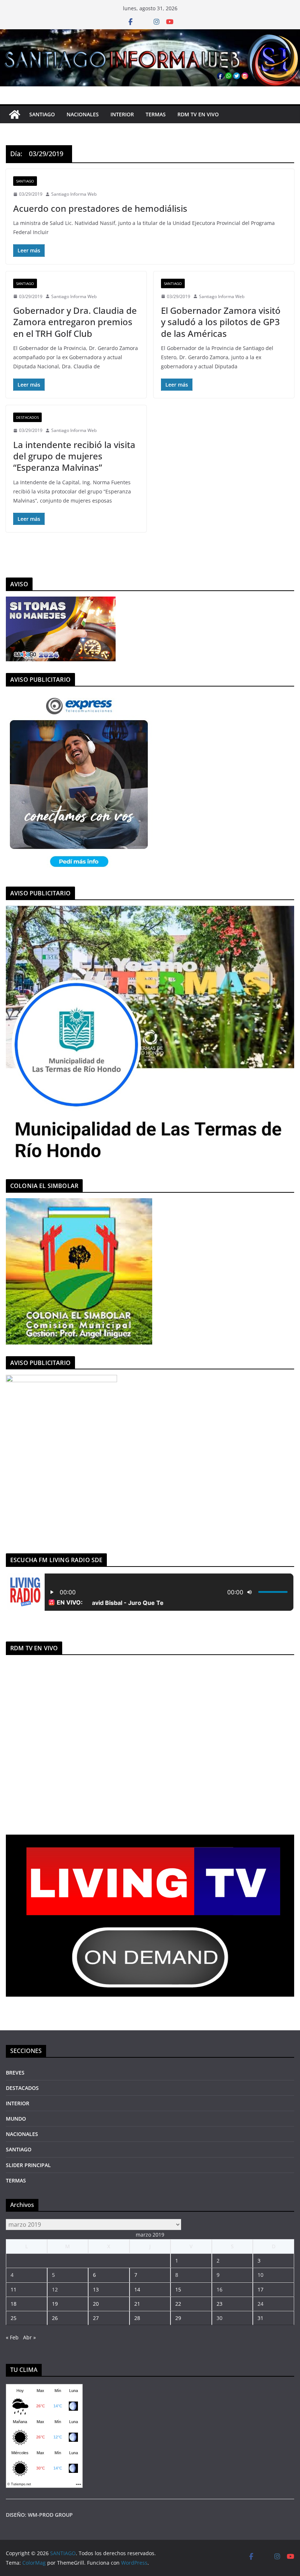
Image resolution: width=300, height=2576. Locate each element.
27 (96, 2318)
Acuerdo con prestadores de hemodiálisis (100, 208)
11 (14, 2289)
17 (260, 2289)
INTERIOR (122, 114)
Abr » (29, 2337)
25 (14, 2318)
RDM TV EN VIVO (198, 114)
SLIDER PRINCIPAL (28, 2165)
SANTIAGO (42, 114)
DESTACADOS (27, 417)
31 (260, 2318)
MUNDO (16, 2119)
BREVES (15, 2073)
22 (178, 2304)
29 (178, 2318)
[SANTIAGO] (150, 34)
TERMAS (156, 114)
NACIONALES (83, 114)
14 (137, 2289)
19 (55, 2304)
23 (220, 2304)
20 (96, 2304)
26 (55, 2318)
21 (137, 2304)
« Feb (12, 2337)
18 (14, 2304)
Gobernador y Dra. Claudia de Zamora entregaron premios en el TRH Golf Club (75, 322)
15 (178, 2289)
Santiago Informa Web (74, 194)
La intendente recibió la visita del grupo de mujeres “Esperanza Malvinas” (74, 456)
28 (137, 2318)
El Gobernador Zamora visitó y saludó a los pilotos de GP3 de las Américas (221, 322)
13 (96, 2289)
